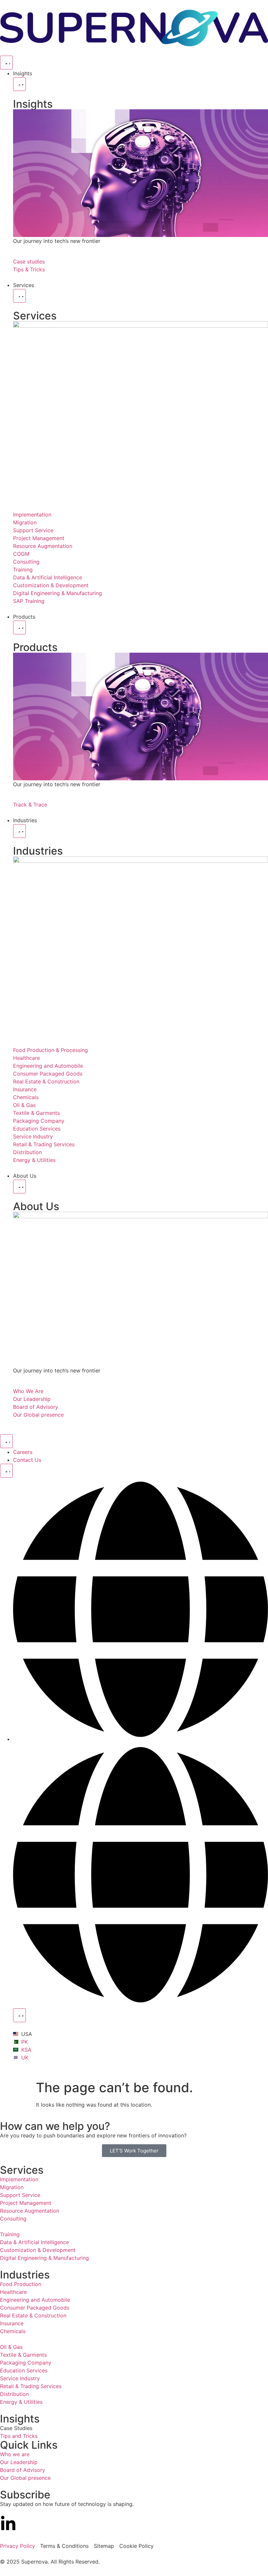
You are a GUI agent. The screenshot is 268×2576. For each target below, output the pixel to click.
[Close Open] (19, 2015)
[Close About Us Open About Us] (19, 1187)
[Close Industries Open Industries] (19, 831)
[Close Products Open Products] (19, 627)
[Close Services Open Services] (19, 296)
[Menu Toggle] (6, 63)
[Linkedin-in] (8, 2524)
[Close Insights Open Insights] (19, 84)
